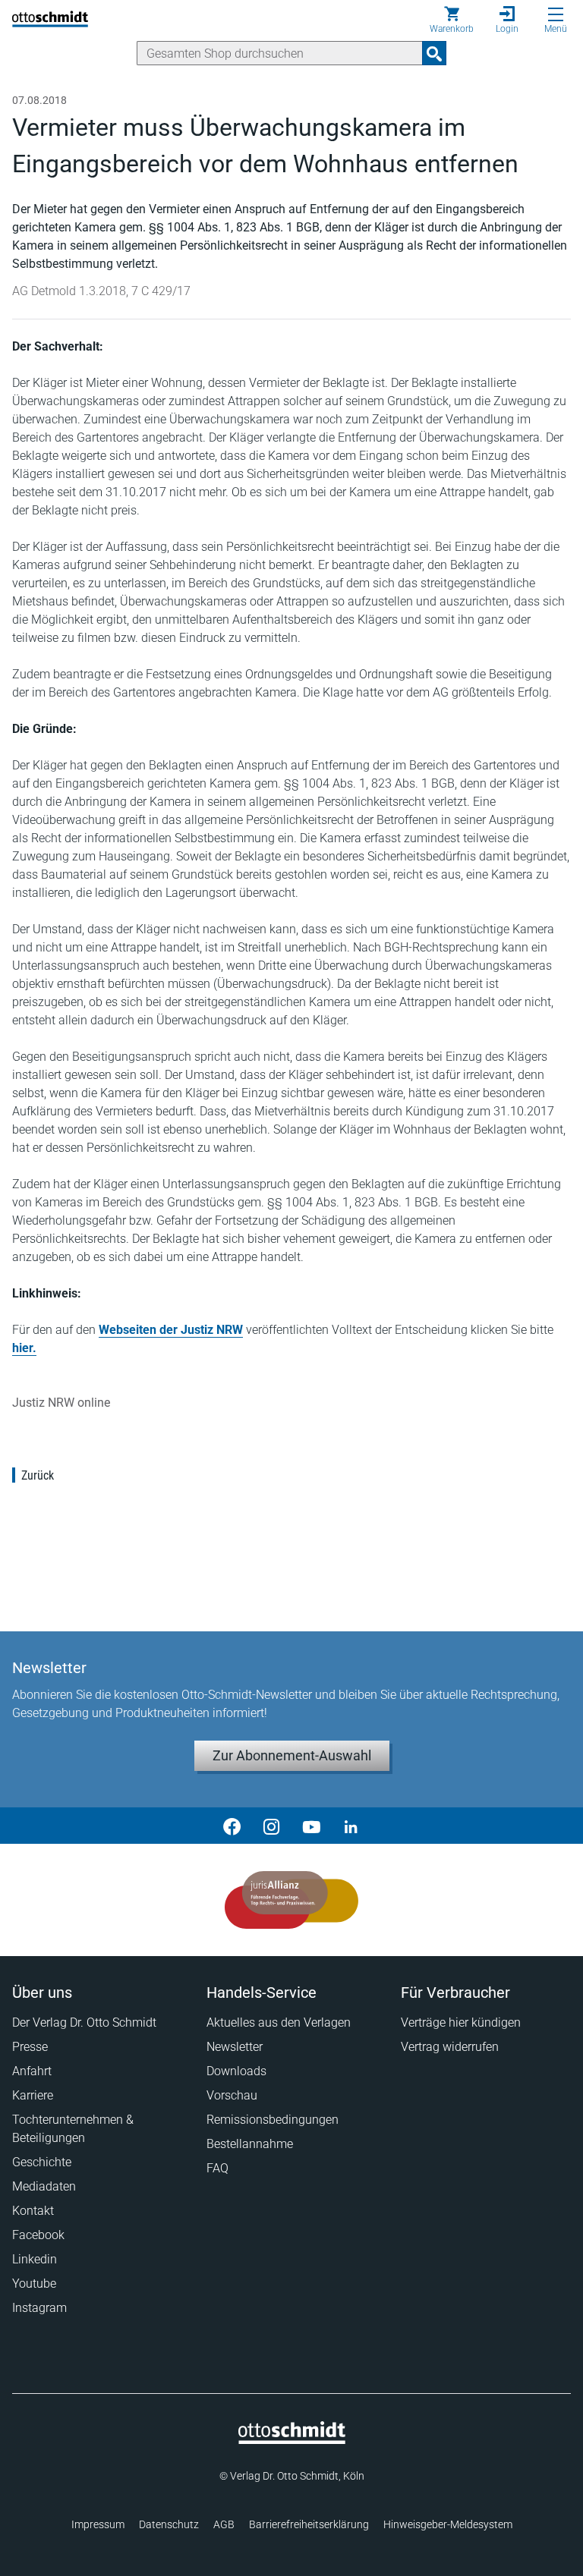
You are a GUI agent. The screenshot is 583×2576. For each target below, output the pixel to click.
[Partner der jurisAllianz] (292, 1900)
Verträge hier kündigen (461, 2022)
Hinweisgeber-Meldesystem (448, 2524)
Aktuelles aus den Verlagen (279, 2022)
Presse (30, 2047)
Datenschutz (169, 2524)
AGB (224, 2524)
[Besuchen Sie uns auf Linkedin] (351, 1826)
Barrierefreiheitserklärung (309, 2524)
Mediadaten (44, 2186)
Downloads (236, 2071)
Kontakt (33, 2211)
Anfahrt (32, 2071)
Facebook (38, 2235)
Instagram (39, 2308)
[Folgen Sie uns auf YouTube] (311, 1826)
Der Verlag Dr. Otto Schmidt (84, 2022)
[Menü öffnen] (556, 14)
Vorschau (232, 2095)
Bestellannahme (250, 2144)
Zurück (38, 1475)
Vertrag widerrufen (450, 2047)
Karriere (33, 2095)
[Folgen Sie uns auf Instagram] (272, 1826)
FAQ (217, 2168)
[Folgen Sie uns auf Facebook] (232, 1826)
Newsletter (235, 2047)
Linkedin (35, 2259)
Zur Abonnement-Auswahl (292, 1755)
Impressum (98, 2524)
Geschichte (42, 2162)
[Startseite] (292, 2440)
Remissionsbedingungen (273, 2120)
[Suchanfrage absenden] (434, 53)
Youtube (34, 2283)
